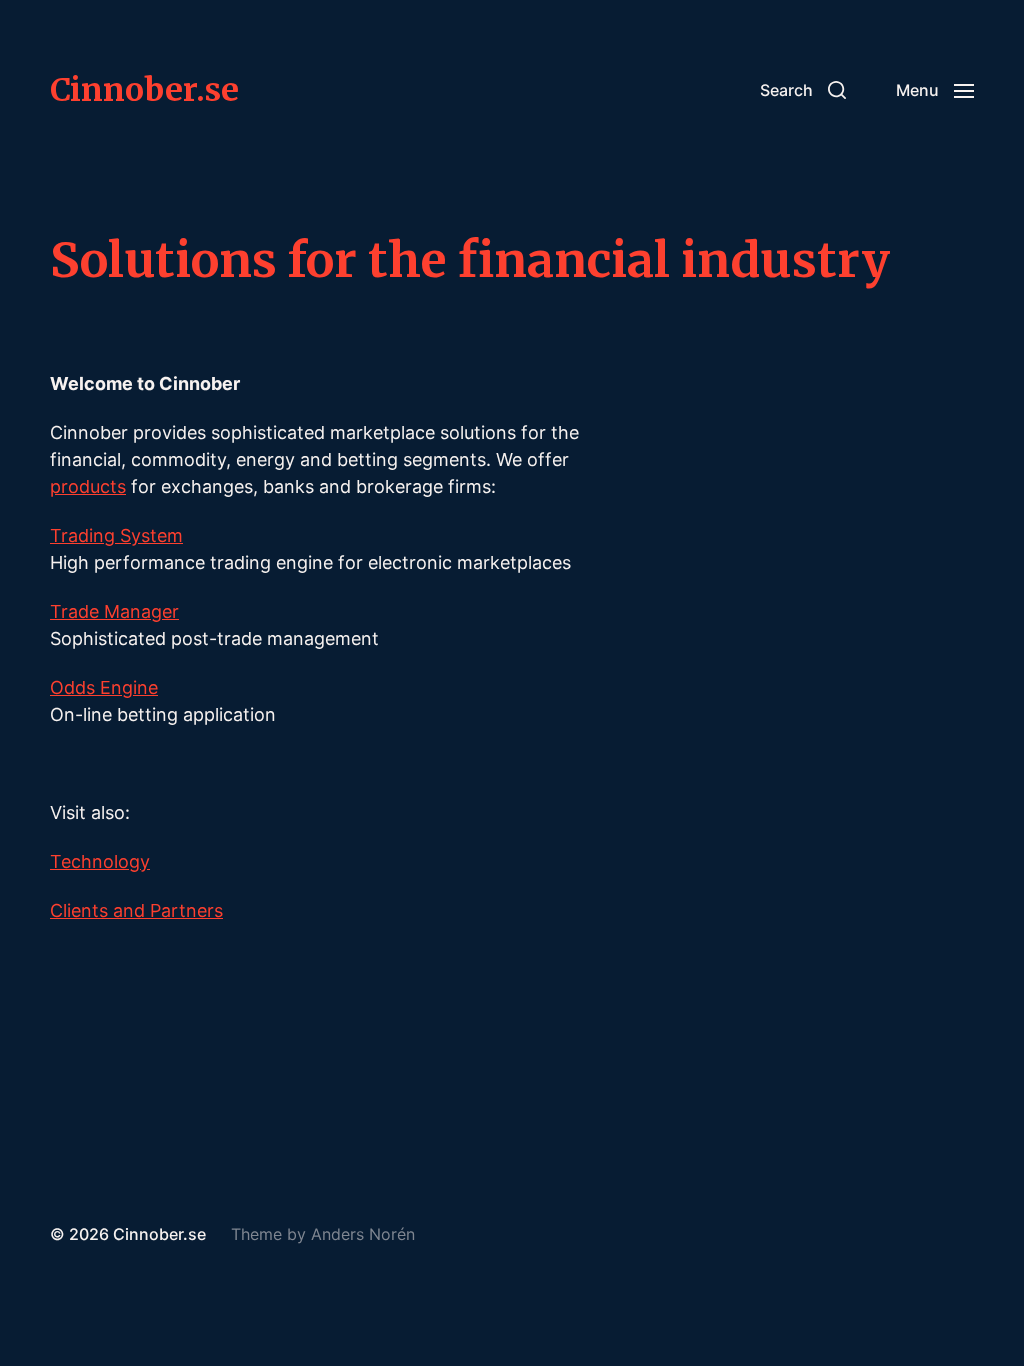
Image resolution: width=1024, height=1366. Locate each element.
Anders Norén (363, 1234)
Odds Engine (104, 687)
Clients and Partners (136, 910)
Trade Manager (114, 611)
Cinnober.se (144, 90)
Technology (100, 861)
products (88, 486)
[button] (803, 90)
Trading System (116, 535)
